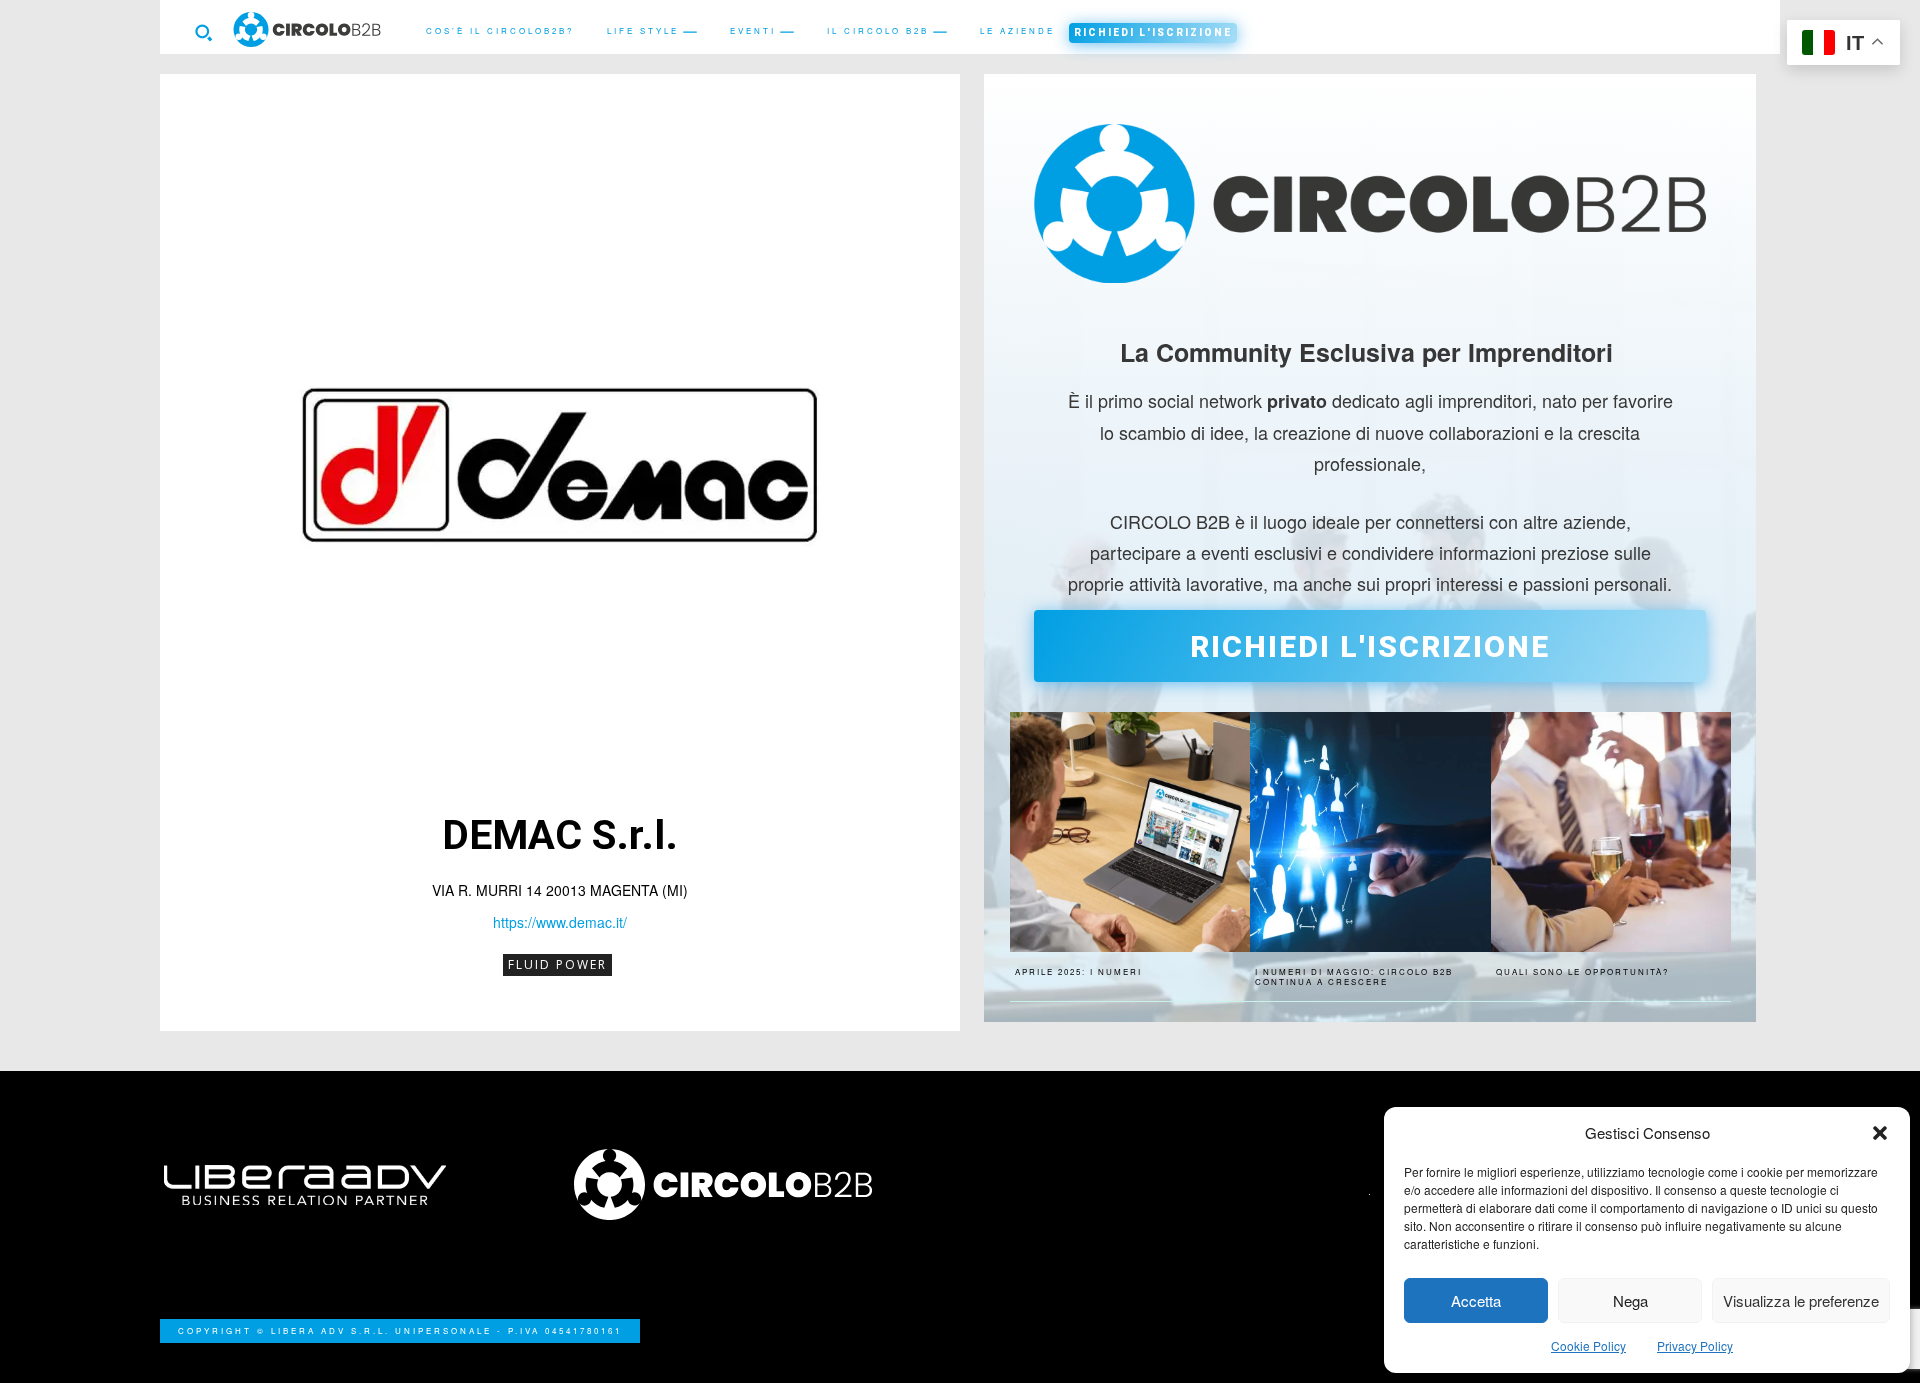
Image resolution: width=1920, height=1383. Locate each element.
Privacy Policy (1695, 1345)
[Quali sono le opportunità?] (1611, 832)
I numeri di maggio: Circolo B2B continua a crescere (1354, 976)
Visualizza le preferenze (1801, 1300)
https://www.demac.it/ (560, 922)
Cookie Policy (1588, 1345)
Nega (1630, 1300)
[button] (1880, 1133)
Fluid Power (557, 964)
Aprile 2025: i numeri (1078, 971)
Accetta (1476, 1300)
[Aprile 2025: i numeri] (1130, 832)
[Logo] (755, 1184)
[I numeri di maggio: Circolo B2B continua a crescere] (1370, 832)
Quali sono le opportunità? (1582, 971)
